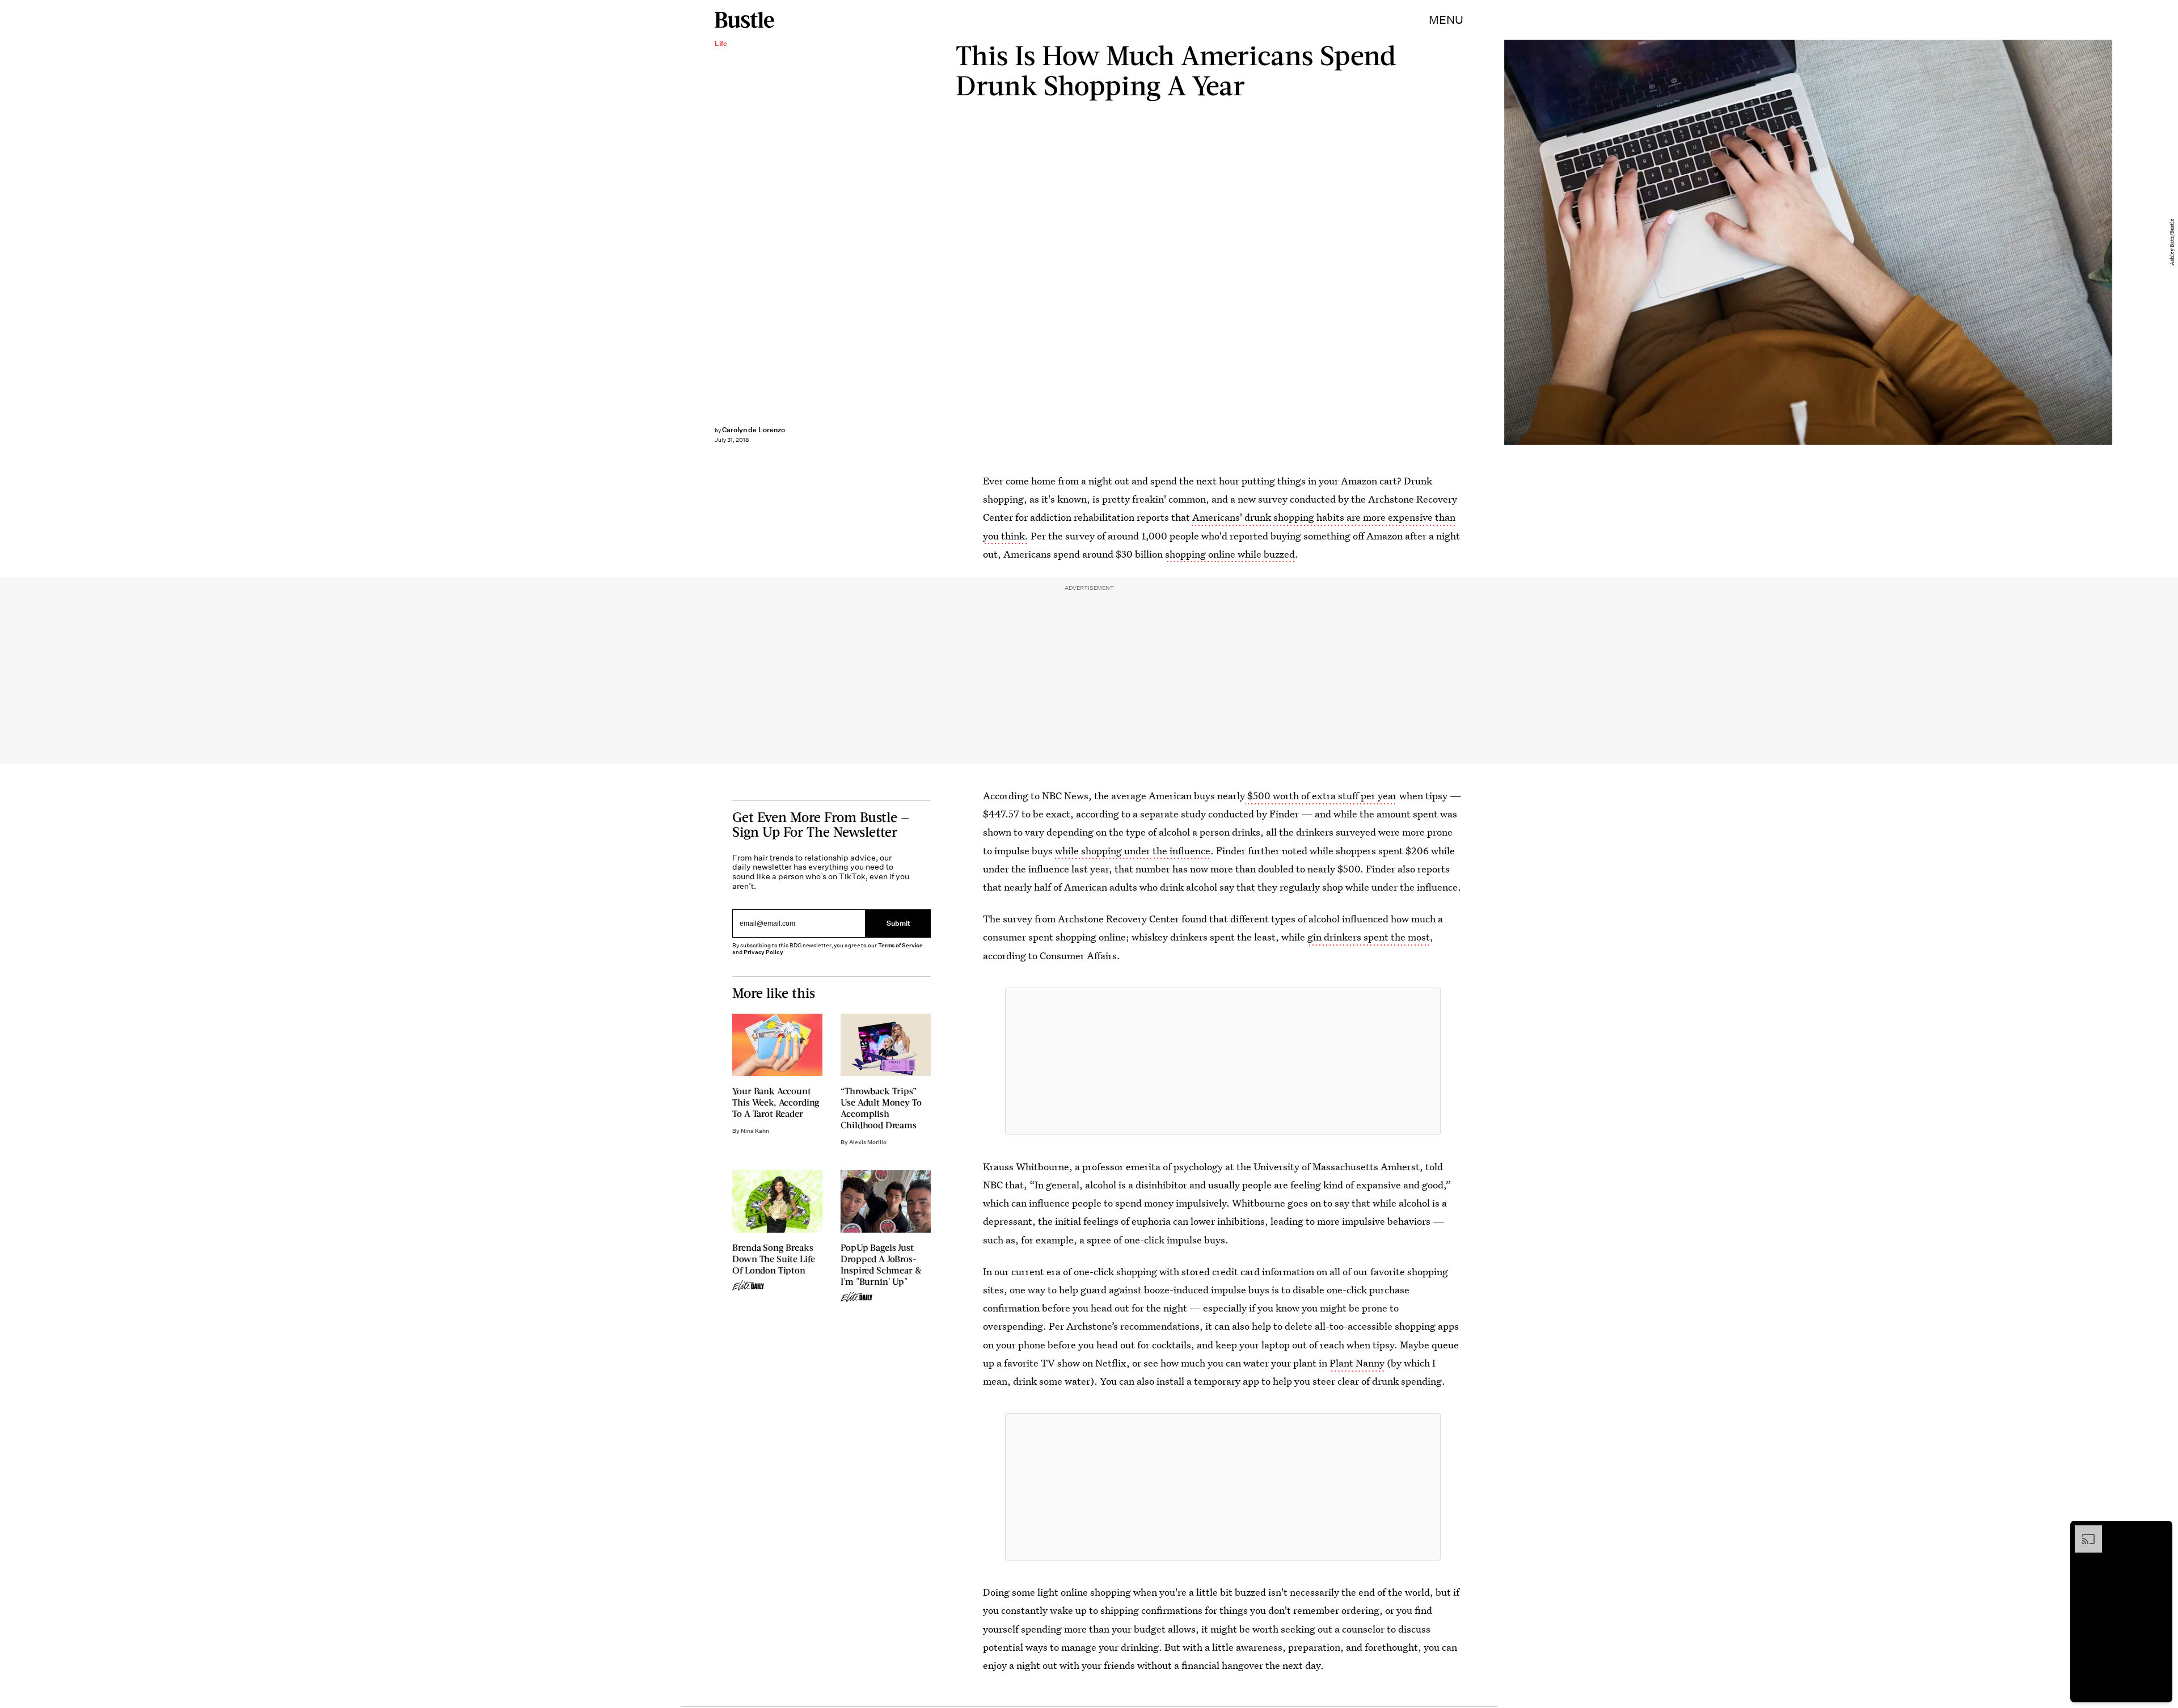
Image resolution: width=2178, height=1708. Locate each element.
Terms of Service (900, 945)
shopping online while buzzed (1230, 554)
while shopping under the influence (1132, 851)
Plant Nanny (1357, 1363)
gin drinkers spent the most (1369, 937)
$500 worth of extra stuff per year (1321, 796)
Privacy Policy (763, 952)
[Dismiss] (2160, 1531)
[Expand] (2083, 1531)
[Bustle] (744, 20)
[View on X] (1223, 1061)
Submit (898, 923)
